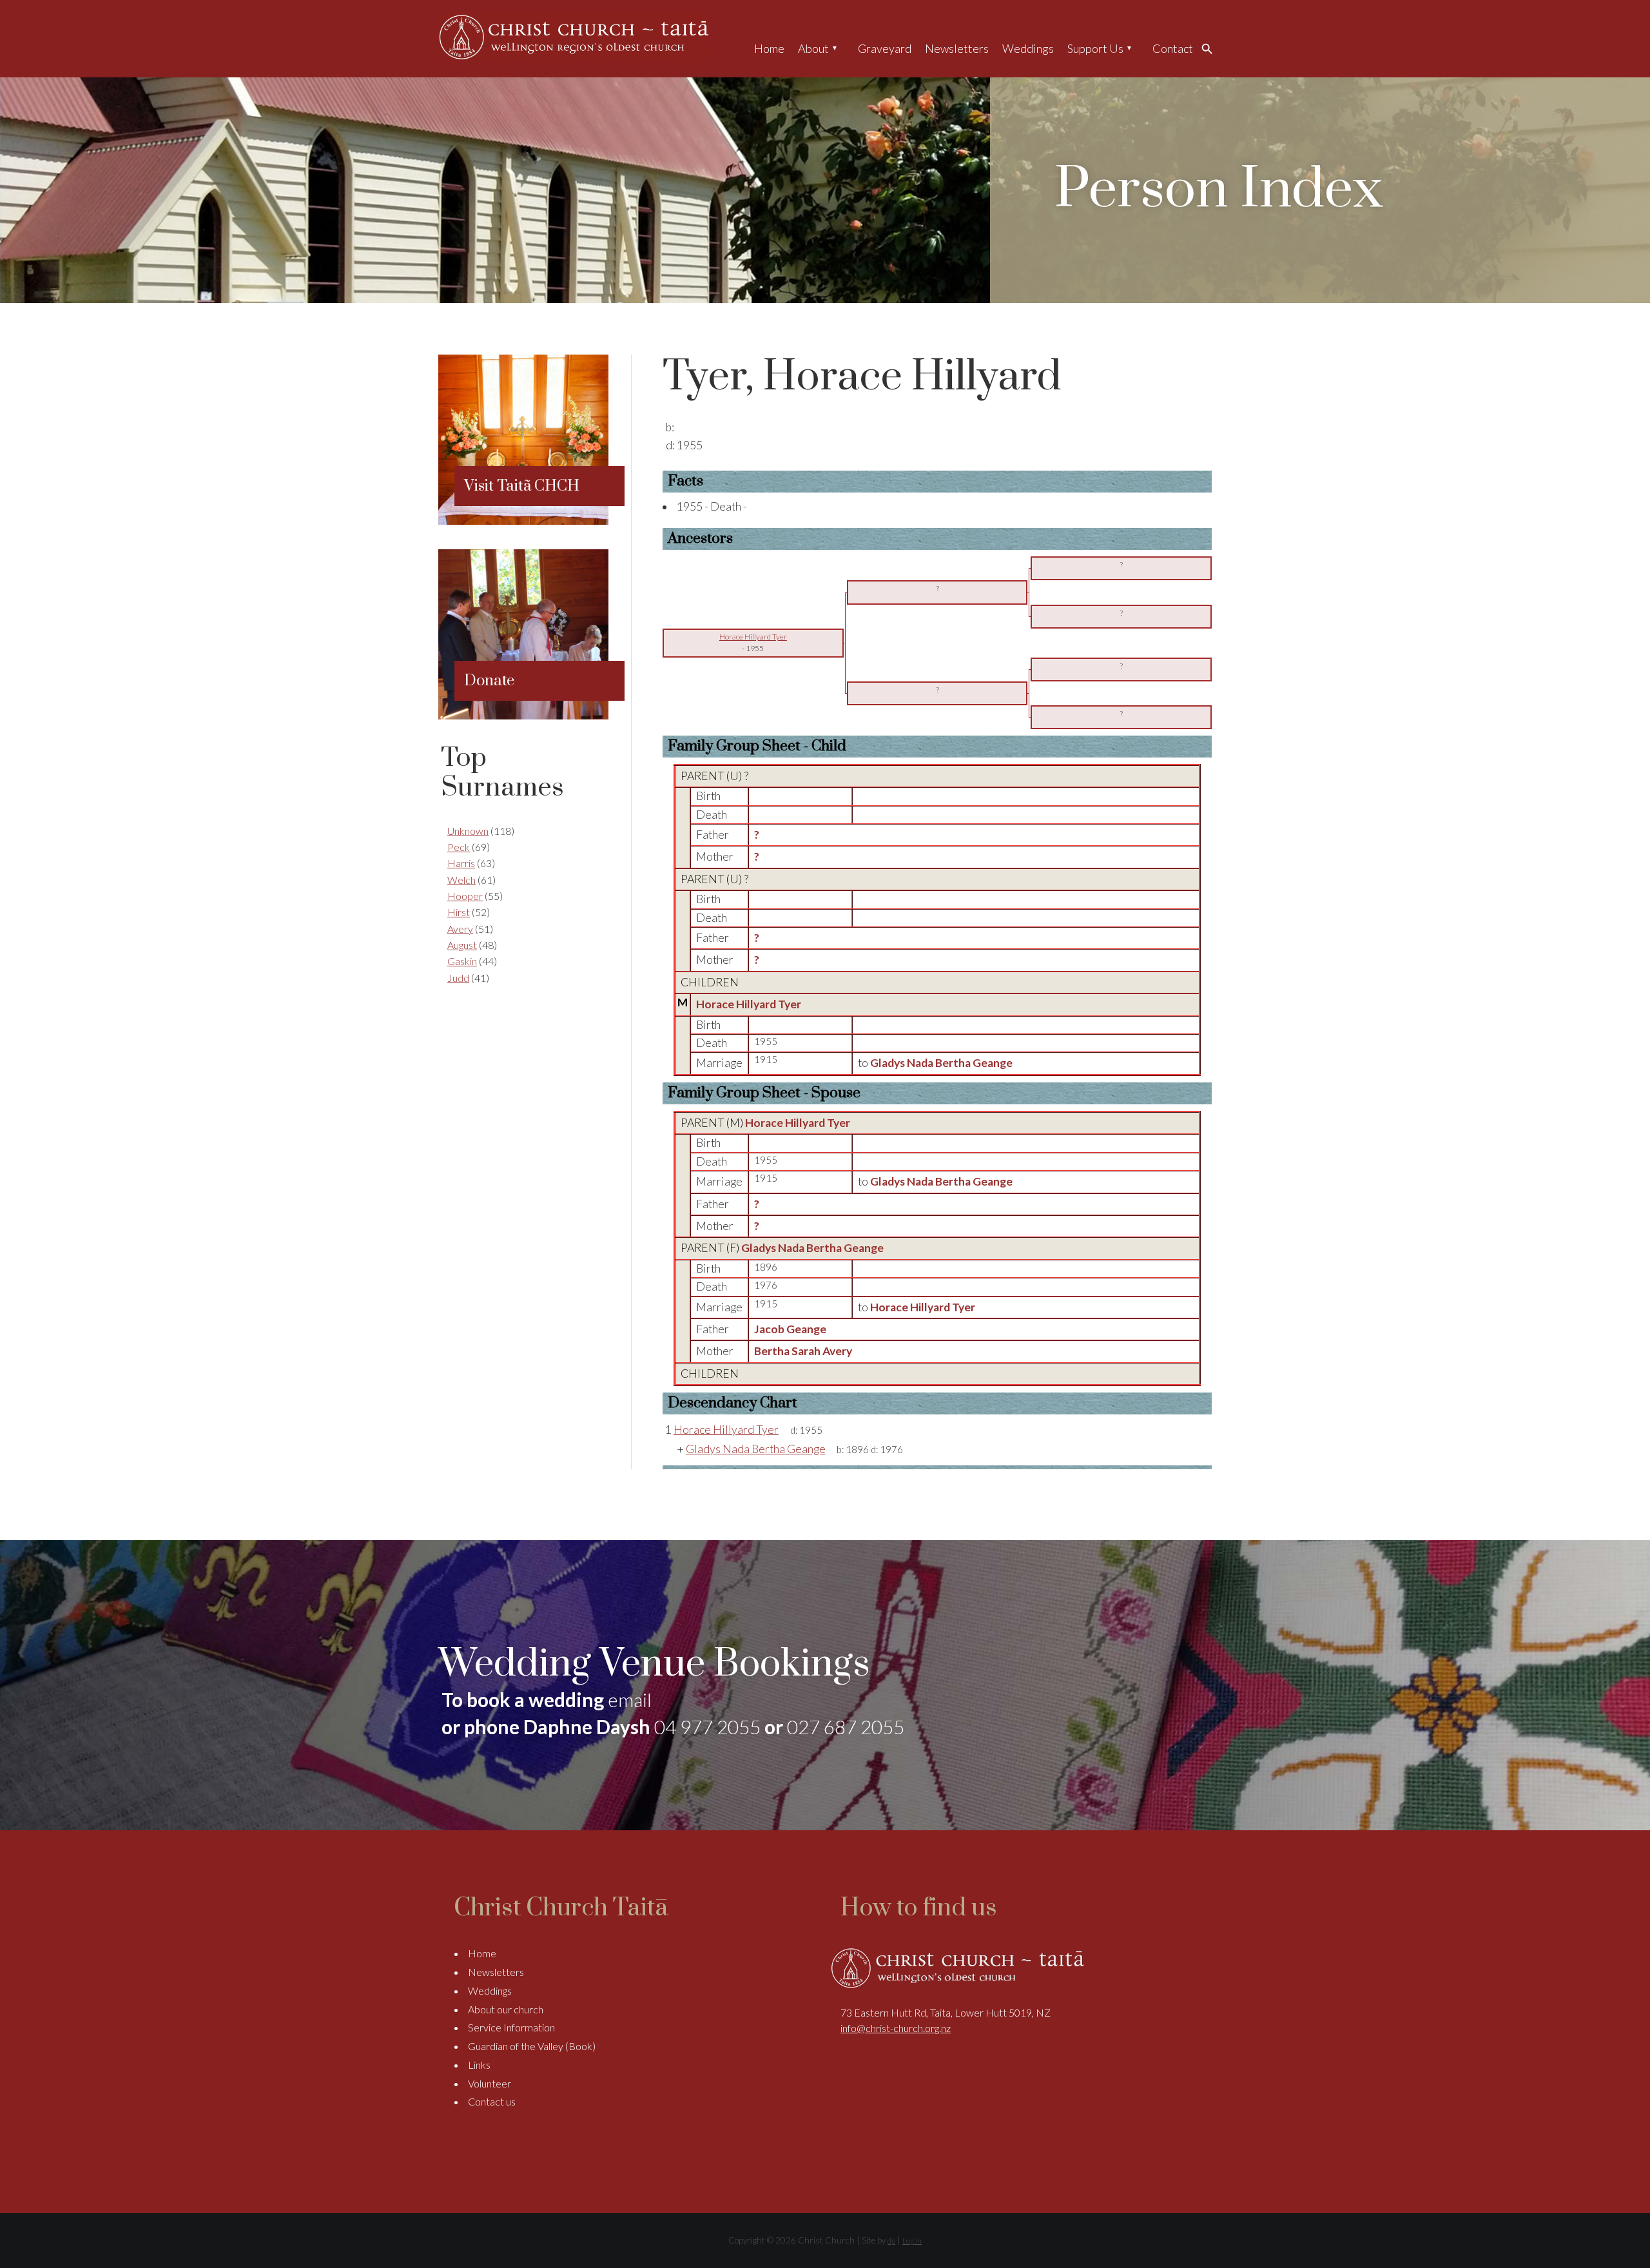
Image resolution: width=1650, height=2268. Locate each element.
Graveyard (885, 48)
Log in (912, 2241)
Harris (461, 863)
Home (769, 48)
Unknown (468, 831)
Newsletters (957, 48)
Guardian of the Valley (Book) (532, 2046)
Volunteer (490, 2083)
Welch (461, 880)
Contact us (492, 2101)
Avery (460, 929)
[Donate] (523, 715)
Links (479, 2065)
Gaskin (462, 961)
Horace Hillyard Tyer (749, 1004)
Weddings (1028, 48)
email (630, 1699)
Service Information (511, 2027)
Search (1210, 48)
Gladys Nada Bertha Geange (812, 1248)
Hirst (459, 912)
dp (891, 2241)
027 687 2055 (846, 1726)
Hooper (465, 896)
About (813, 48)
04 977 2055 (707, 1726)
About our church (506, 2009)
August (462, 945)
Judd (458, 978)
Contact (1173, 48)
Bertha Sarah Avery (803, 1351)
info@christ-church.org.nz (896, 2028)
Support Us (1095, 48)
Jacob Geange (790, 1329)
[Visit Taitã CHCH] (523, 521)
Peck (459, 847)
